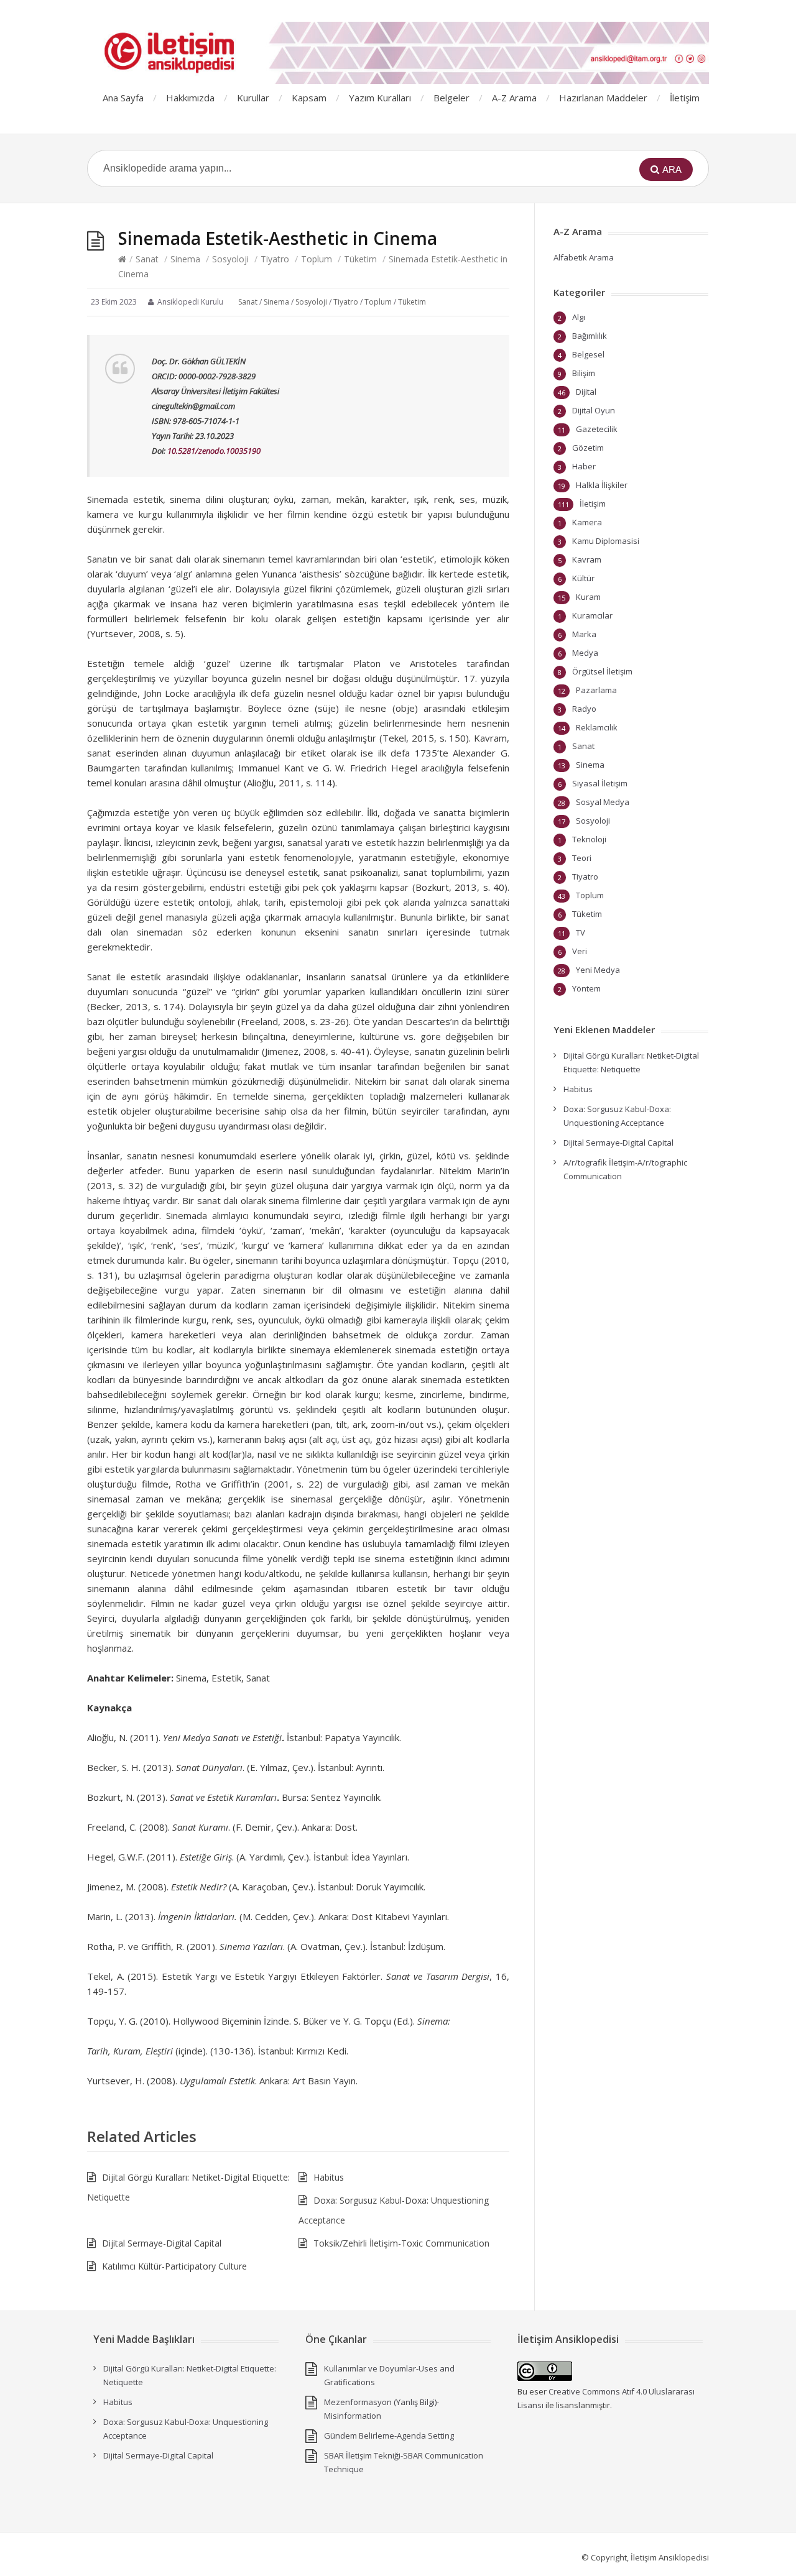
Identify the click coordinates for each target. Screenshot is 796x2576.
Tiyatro (275, 259)
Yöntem (586, 988)
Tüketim (360, 259)
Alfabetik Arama (584, 257)
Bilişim (584, 373)
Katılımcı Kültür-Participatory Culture (174, 2266)
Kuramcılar (592, 615)
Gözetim (588, 448)
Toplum (317, 259)
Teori (582, 858)
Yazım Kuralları (380, 98)
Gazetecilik (597, 429)
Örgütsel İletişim (602, 671)
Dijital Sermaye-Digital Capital (162, 2243)
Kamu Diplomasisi (606, 541)
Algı (579, 317)
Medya (585, 653)
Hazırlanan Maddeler (603, 98)
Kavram (587, 559)
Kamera (587, 522)
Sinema (185, 259)
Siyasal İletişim (600, 783)
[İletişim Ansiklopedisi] (398, 53)
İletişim (685, 98)
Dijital (586, 392)
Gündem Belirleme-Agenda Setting (389, 2436)
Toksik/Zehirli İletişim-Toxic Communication (401, 2243)
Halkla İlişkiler (602, 485)
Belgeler (451, 98)
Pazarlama (596, 690)
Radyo (584, 709)
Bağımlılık (590, 336)
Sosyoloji (230, 259)
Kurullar (253, 98)
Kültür (583, 578)
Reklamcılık (597, 727)
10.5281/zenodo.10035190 (214, 451)
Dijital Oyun (594, 410)
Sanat (147, 259)
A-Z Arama (514, 98)
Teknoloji (589, 839)
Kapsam (309, 98)
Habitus (329, 2177)
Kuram (588, 597)
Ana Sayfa (123, 98)
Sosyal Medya (603, 802)
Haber (584, 466)
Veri (580, 951)
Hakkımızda (190, 98)
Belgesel (588, 354)
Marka (584, 634)
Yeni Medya (598, 970)
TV (581, 932)
